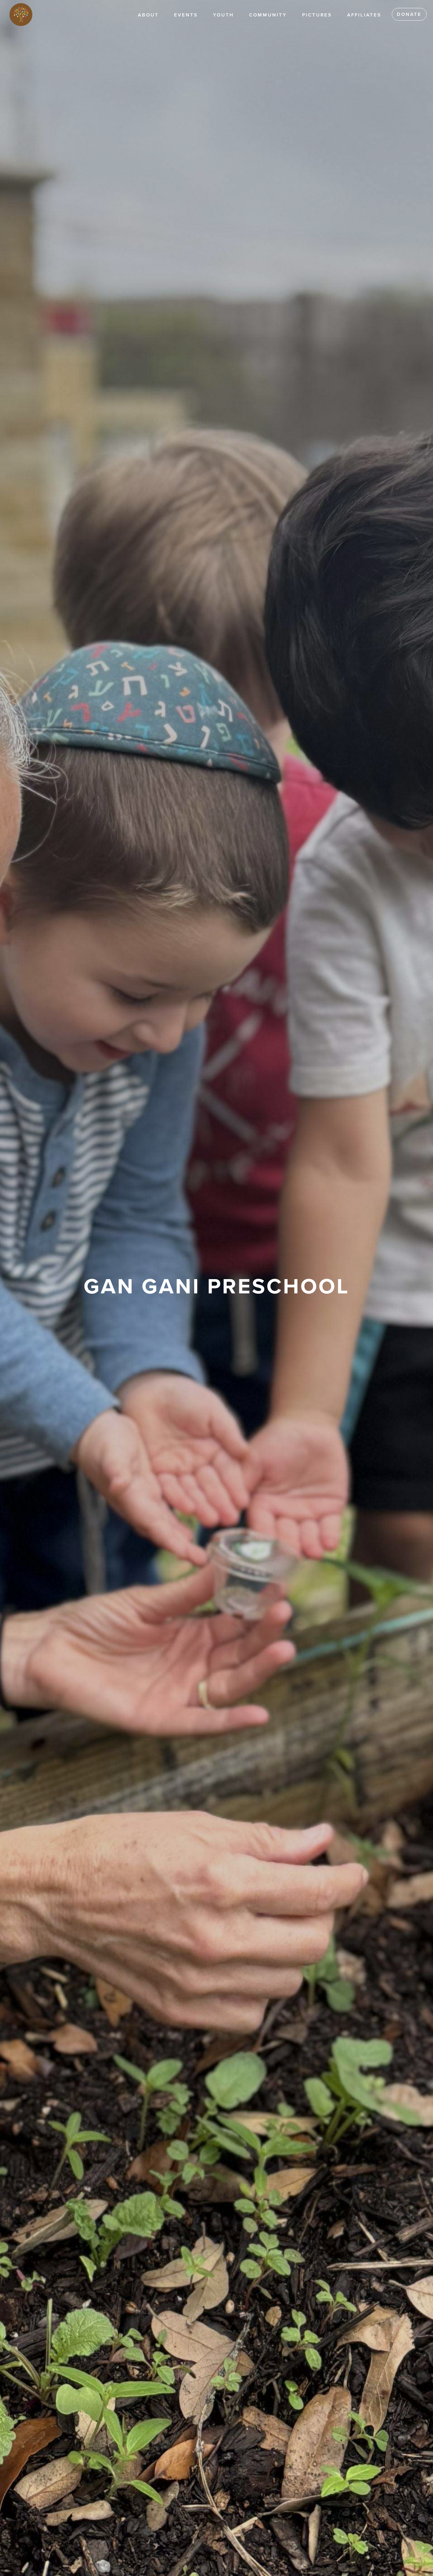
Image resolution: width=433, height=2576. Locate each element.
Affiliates (364, 15)
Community (268, 15)
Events (186, 15)
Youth (223, 15)
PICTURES (317, 15)
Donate (409, 14)
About (148, 15)
